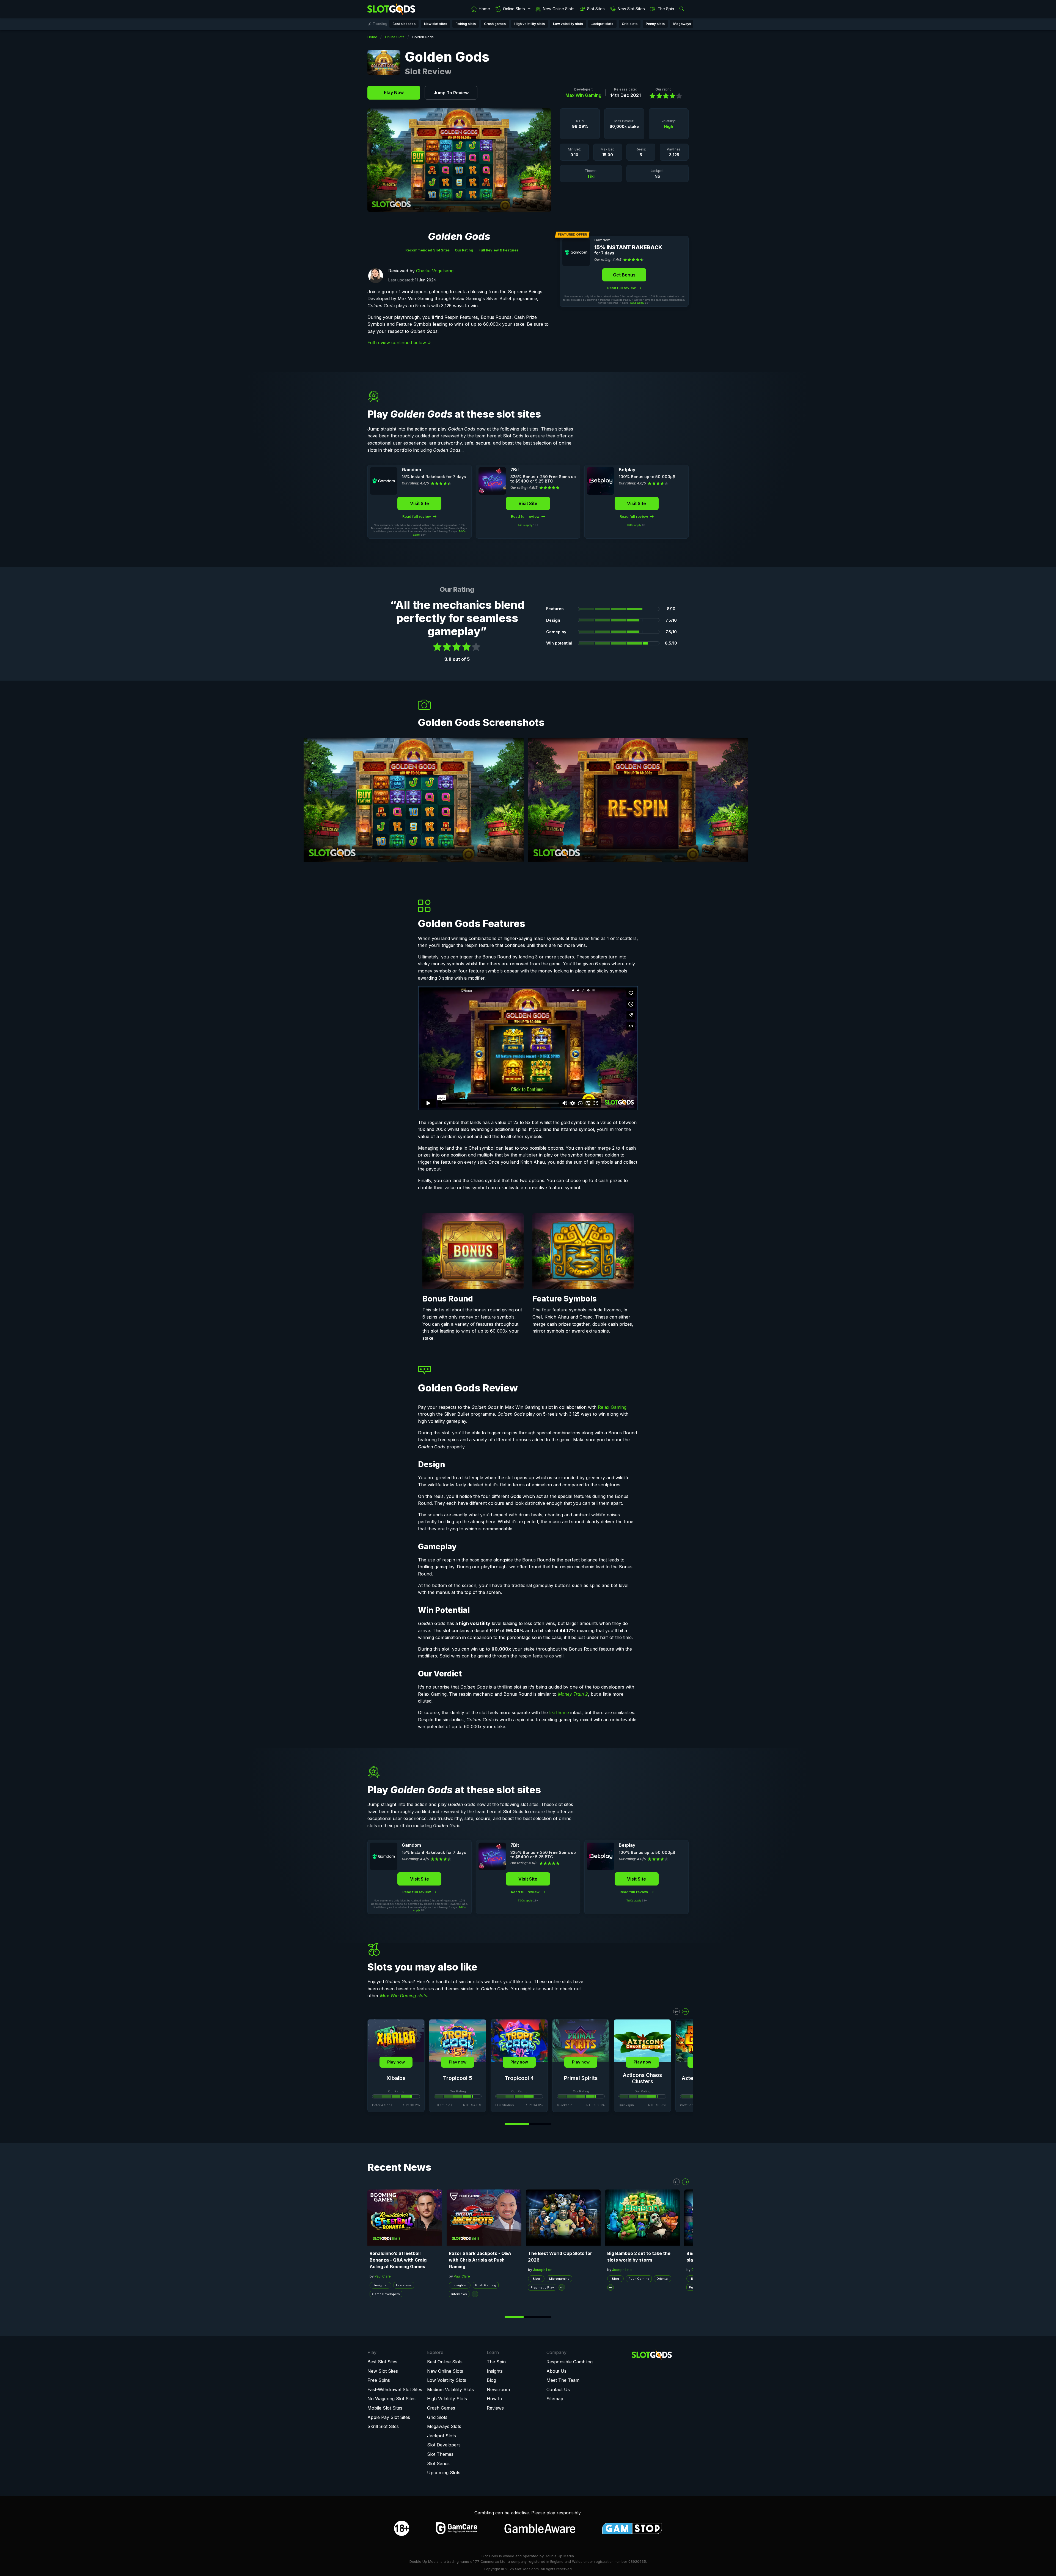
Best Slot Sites (382, 2362)
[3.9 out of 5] (664, 96)
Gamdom (602, 240)
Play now (396, 2062)
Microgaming (559, 2279)
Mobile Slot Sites (385, 2408)
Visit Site (420, 503)
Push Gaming (486, 2285)
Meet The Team (563, 2380)
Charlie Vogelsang (435, 271)
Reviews (495, 2408)
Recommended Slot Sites (427, 250)
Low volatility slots (568, 24)
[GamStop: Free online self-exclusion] (632, 2528)
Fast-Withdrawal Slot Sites (395, 2389)
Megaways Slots (444, 2426)
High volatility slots (530, 24)
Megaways (682, 24)
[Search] (683, 9)
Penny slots (655, 24)
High (669, 126)
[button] (676, 2012)
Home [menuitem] (484, 9)
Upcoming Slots (444, 2473)
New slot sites (436, 24)
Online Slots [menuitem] (514, 9)
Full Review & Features (498, 250)
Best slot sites (404, 24)
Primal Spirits (581, 2078)
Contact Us (558, 2389)
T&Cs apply (637, 303)
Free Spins (379, 2380)
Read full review (622, 288)
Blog (536, 2279)
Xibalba (396, 2078)
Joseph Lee (543, 2270)
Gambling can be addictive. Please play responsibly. (528, 2513)
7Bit (515, 470)
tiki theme (559, 1712)
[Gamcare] (457, 2528)
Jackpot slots (602, 24)
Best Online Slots (445, 2362)
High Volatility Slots (447, 2399)
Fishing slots (466, 24)
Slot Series (438, 2463)
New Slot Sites (383, 2371)
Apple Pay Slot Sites (389, 2417)
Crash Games (441, 2408)
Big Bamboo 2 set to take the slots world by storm (639, 2257)
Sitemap (555, 2399)
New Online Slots (445, 2371)
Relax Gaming (612, 1407)
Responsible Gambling (570, 2362)
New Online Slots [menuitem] (559, 9)
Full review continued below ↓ (399, 342)
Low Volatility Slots (447, 2380)
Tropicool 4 (519, 2078)
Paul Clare (383, 2276)
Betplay (627, 470)
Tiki (591, 176)
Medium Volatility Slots (450, 2389)
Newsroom (498, 2389)
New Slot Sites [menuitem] (631, 9)
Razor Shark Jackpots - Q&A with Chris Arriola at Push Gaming (480, 2260)
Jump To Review (451, 93)
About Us (556, 2371)
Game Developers (386, 2294)
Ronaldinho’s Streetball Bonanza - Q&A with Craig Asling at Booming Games (398, 2260)
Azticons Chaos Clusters (642, 2078)
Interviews (404, 2285)
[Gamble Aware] (540, 2528)
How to (494, 2399)
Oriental (662, 2279)
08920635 (637, 2562)
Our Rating (464, 250)
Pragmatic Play (542, 2287)
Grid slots (630, 24)
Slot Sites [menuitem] (596, 9)
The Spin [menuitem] (666, 9)
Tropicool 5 (458, 2078)
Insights (380, 2285)
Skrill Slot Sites (383, 2426)
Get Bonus (624, 275)
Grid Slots (437, 2417)
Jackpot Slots (442, 2436)
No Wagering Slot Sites (391, 2399)
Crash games (495, 24)
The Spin (496, 2362)
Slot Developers (444, 2445)
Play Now (394, 92)
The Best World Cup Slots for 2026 (560, 2257)
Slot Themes (440, 2454)
